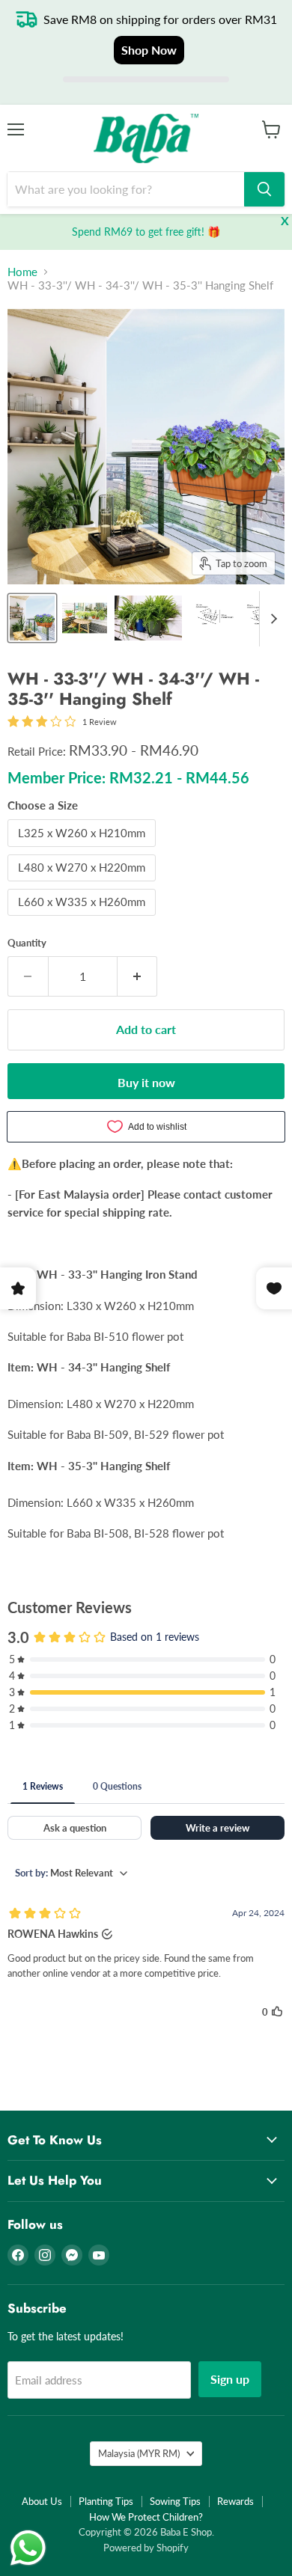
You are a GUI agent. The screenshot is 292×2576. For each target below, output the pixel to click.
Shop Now (149, 50)
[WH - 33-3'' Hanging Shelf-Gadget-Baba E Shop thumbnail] (148, 618)
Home (22, 272)
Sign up (230, 2379)
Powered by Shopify (146, 2548)
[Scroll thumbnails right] (271, 619)
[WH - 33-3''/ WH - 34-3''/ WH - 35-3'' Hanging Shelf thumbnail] (32, 618)
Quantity (27, 943)
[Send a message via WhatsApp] (28, 2548)
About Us (42, 2501)
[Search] (264, 189)
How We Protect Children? (146, 2517)
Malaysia (139, 2453)
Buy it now (146, 1082)
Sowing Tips (175, 2501)
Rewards (235, 2501)
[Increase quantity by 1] (138, 976)
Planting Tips (106, 2501)
